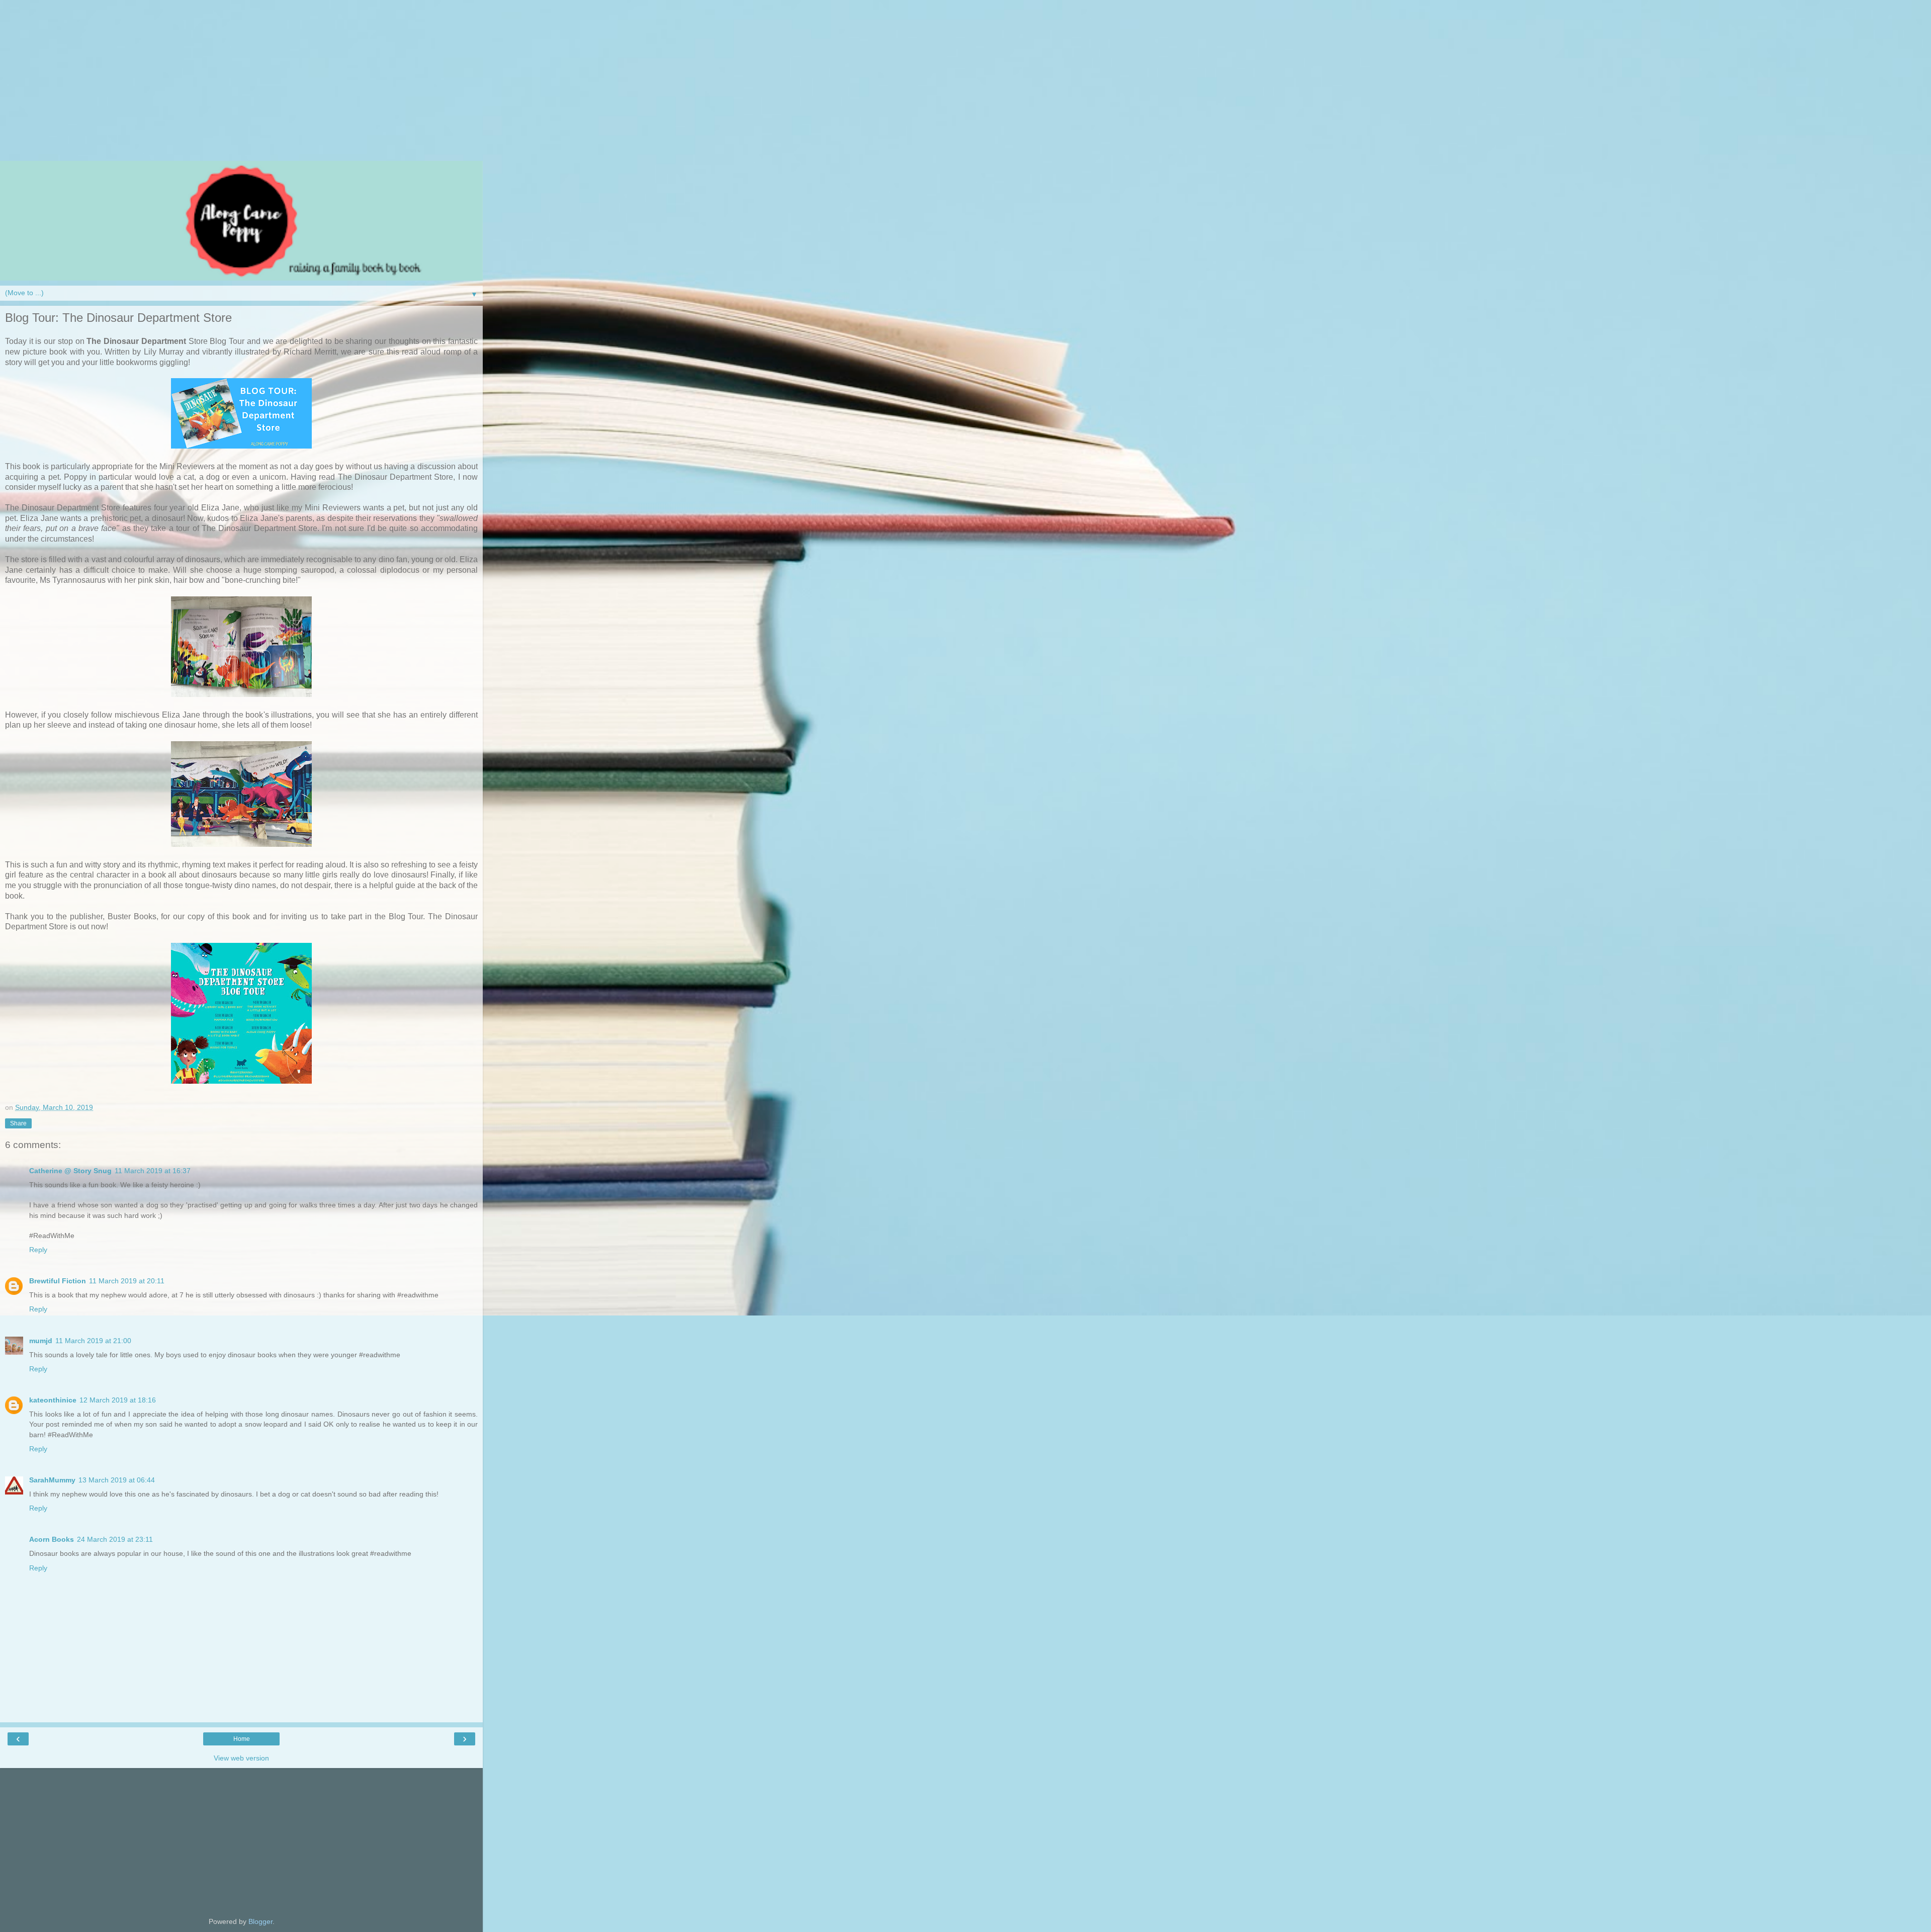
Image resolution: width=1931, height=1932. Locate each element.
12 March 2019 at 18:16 (118, 1400)
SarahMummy (52, 1480)
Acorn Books (52, 1539)
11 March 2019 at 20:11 (127, 1281)
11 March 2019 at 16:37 (153, 1171)
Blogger (260, 1921)
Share (18, 1123)
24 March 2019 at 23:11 (115, 1539)
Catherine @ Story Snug (70, 1171)
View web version (241, 1758)
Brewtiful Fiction (58, 1281)
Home (242, 1739)
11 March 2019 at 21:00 (93, 1341)
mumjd (41, 1341)
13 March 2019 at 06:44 (117, 1480)
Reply (38, 1250)
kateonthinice (53, 1400)
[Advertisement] (241, 85)
